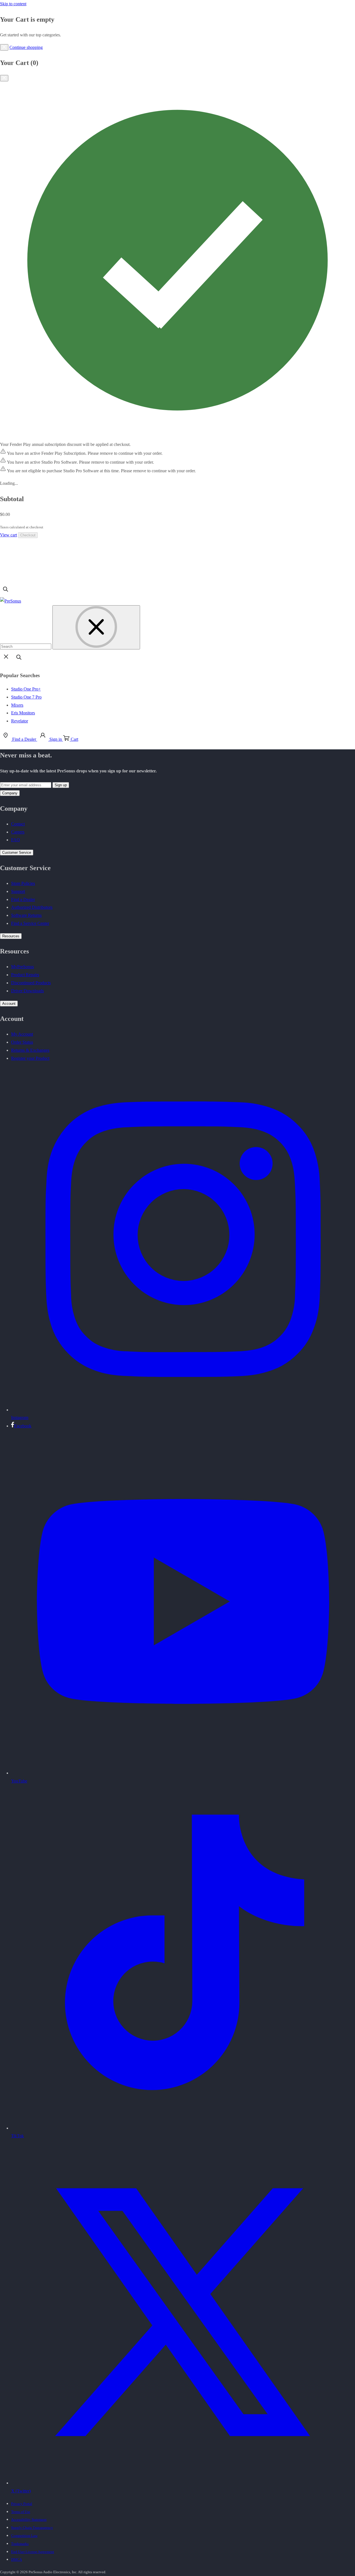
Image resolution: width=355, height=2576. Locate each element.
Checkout (28, 535)
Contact (18, 824)
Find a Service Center (30, 923)
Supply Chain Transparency (32, 2528)
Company (10, 793)
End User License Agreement (33, 2552)
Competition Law (24, 2536)
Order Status (22, 1042)
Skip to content (13, 4)
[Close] (4, 47)
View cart (8, 535)
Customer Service (17, 853)
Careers (18, 832)
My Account (22, 1034)
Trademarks (20, 2544)
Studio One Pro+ (26, 689)
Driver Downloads (27, 991)
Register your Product (30, 1058)
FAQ (16, 840)
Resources (11, 936)
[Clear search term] (96, 627)
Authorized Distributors (32, 907)
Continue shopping (26, 47)
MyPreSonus (22, 967)
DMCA (17, 2559)
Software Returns (26, 915)
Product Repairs (25, 975)
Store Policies (23, 883)
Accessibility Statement (29, 2519)
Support (18, 891)
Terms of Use (21, 2512)
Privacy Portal (22, 2504)
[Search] (6, 593)
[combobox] (26, 646)
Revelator (20, 721)
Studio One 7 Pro (26, 697)
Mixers (17, 705)
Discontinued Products (31, 983)
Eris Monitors (23, 713)
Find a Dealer (23, 899)
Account (9, 1004)
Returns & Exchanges (30, 1050)
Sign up (61, 785)
